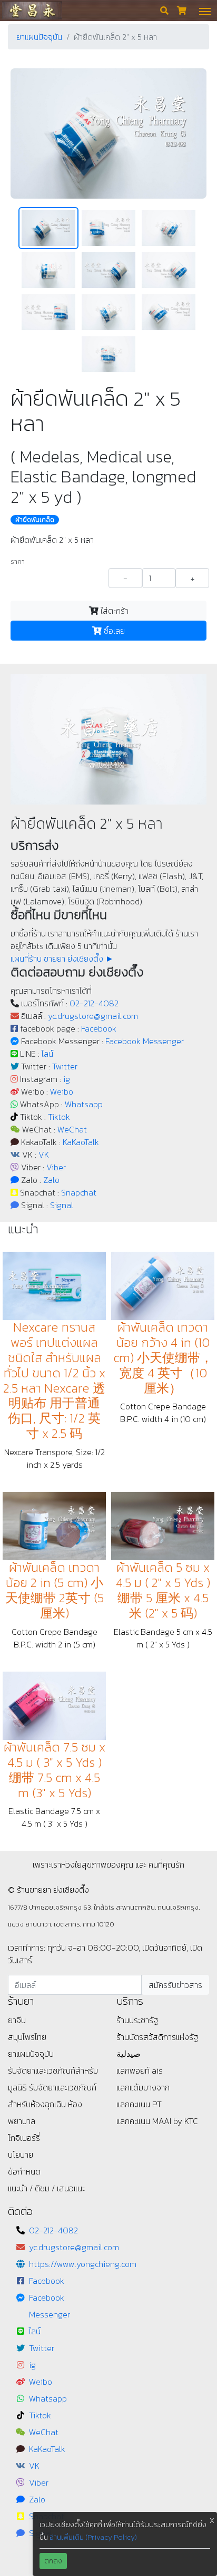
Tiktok (59, 1117)
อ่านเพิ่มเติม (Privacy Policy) (93, 2537)
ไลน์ (47, 1054)
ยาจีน (17, 2020)
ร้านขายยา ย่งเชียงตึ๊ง (32, 10)
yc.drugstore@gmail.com (93, 1016)
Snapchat (79, 1192)
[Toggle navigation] (205, 11)
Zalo (51, 1180)
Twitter (65, 1066)
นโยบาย (21, 2155)
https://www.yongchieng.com (83, 2264)
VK (44, 1155)
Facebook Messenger (145, 1041)
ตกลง (53, 2561)
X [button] (212, 2521)
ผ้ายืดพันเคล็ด (35, 520)
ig (67, 1079)
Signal (62, 1205)
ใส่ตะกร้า (114, 611)
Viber (56, 1167)
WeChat (72, 1129)
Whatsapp (84, 1104)
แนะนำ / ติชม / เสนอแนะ (46, 2188)
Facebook (99, 1028)
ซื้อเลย (113, 631)
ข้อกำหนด (24, 2171)
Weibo (62, 1091)
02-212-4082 (94, 1003)
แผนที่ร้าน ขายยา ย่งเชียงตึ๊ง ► (62, 959)
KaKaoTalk (81, 1142)
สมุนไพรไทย (27, 2037)
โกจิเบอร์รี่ (24, 2138)
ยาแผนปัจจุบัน (39, 37)
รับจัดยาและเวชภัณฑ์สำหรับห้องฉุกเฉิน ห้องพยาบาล (52, 2104)
